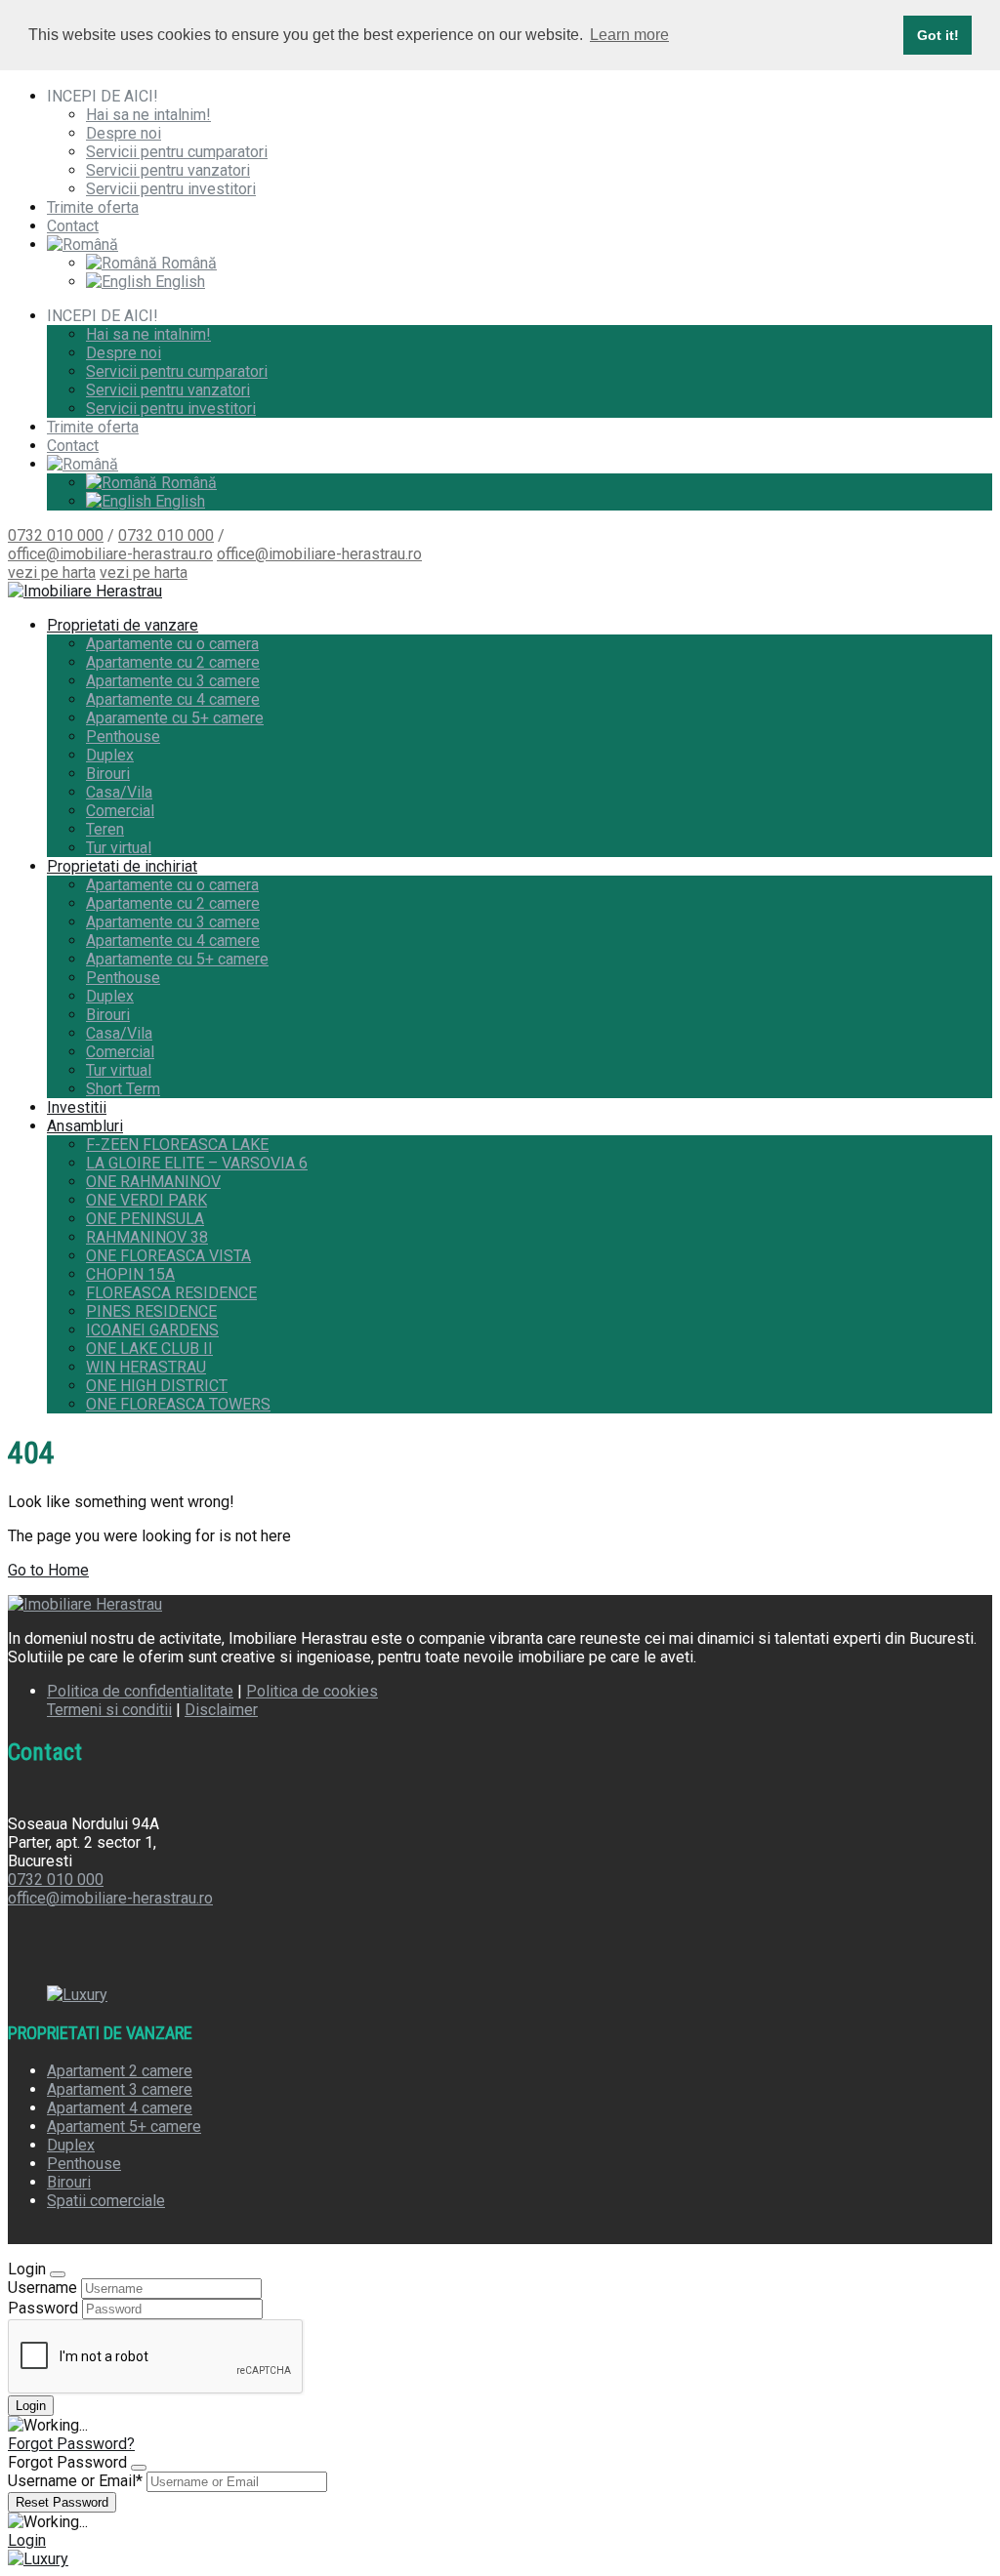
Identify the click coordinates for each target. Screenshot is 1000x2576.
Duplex (110, 755)
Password (43, 2308)
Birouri (108, 774)
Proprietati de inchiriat (122, 866)
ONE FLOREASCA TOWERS (178, 1404)
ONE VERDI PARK (146, 1200)
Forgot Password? (71, 2444)
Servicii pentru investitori (171, 189)
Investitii (77, 1107)
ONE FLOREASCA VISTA (168, 1256)
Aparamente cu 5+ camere (175, 718)
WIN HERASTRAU (146, 1367)
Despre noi (124, 133)
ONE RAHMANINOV (153, 1182)
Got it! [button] (938, 35)
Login (27, 2540)
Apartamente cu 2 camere (173, 662)
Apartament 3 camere (120, 2089)
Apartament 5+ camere (124, 2126)
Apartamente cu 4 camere (173, 699)
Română (187, 263)
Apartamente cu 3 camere (173, 681)
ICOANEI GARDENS (152, 1330)
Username (42, 2288)
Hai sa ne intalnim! (148, 115)
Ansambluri (85, 1126)
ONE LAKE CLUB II (149, 1349)
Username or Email (75, 2481)
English (178, 282)
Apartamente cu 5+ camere (177, 959)
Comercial (120, 811)
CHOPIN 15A (130, 1274)
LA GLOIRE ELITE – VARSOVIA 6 (197, 1163)
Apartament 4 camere (120, 2108)
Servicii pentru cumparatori (177, 152)
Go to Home (48, 1570)
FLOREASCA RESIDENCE (171, 1293)
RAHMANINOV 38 (147, 1237)
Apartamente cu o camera (172, 644)
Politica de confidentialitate (140, 1691)
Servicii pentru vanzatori (168, 170)
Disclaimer (221, 1710)
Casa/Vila (119, 792)
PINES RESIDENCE (151, 1311)
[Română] (83, 245)
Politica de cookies (312, 1691)
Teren (105, 829)
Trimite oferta (93, 207)
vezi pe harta (52, 572)
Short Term (123, 1089)
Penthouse (123, 736)
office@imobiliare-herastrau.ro (110, 554)
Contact (73, 226)
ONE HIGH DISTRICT (157, 1386)
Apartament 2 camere (120, 2071)
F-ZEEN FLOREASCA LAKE (177, 1145)
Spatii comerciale (106, 2201)
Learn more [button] (629, 35)
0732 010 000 (56, 535)
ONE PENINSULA (145, 1219)
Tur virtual (119, 848)
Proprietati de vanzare (123, 625)
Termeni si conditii (109, 1710)
